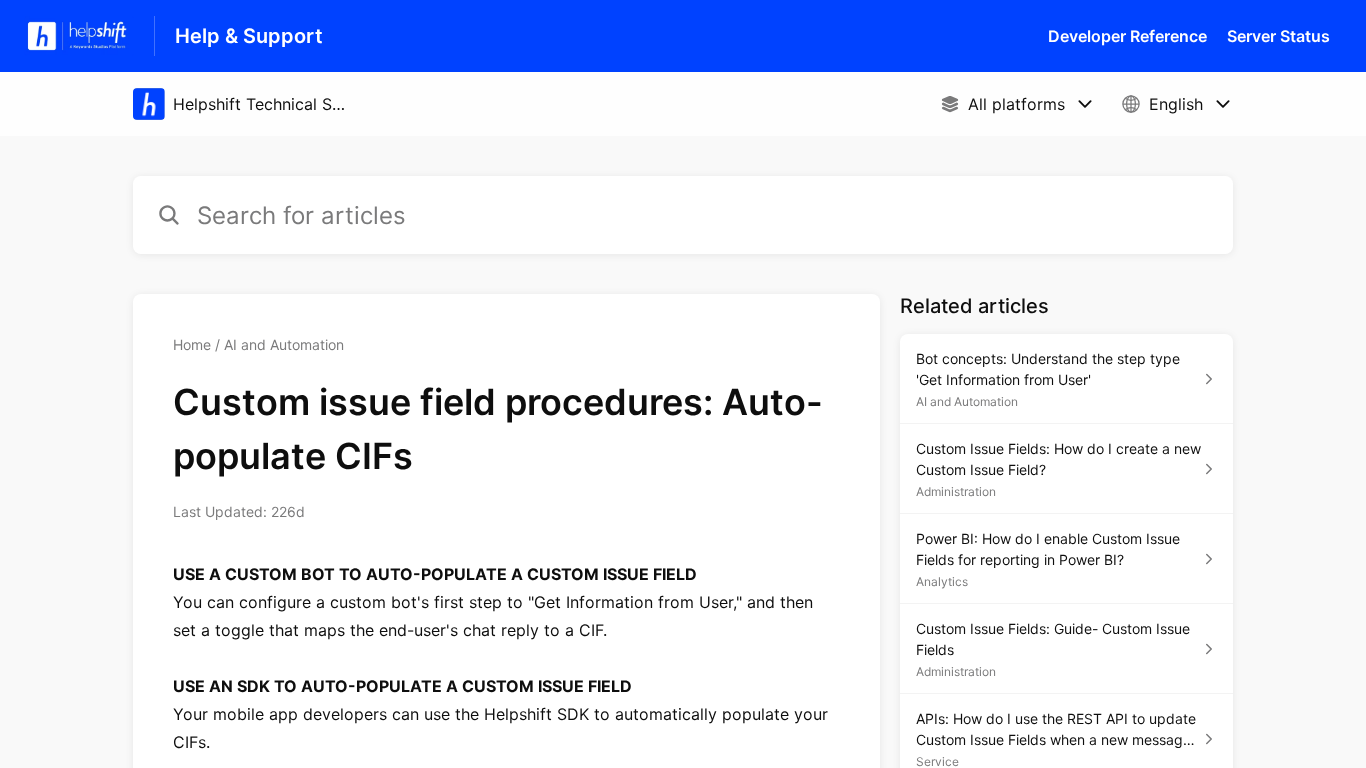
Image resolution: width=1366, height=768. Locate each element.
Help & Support (249, 36)
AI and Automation (284, 344)
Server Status (1278, 36)
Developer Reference (1127, 36)
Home (192, 344)
